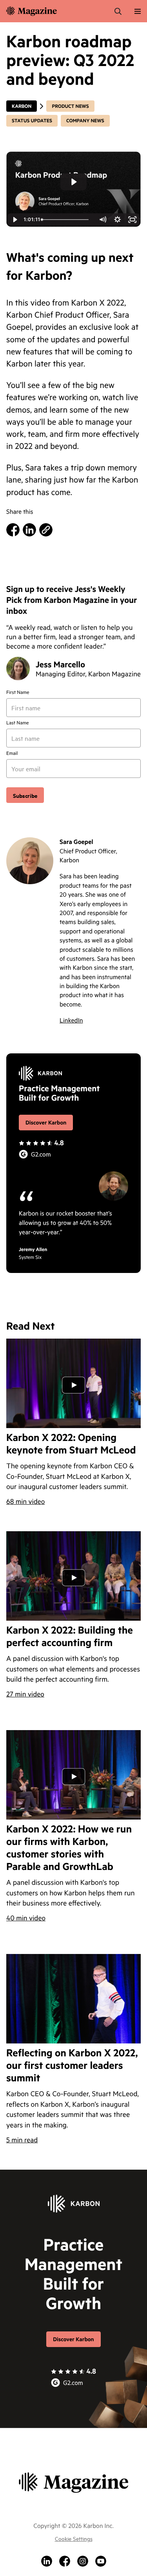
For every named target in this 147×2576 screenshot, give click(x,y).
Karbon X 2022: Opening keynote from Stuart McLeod (71, 1444)
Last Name (18, 723)
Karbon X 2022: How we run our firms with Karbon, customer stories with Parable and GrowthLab (69, 1848)
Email (12, 753)
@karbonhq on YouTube (101, 2561)
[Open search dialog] (118, 11)
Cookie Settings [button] (74, 2538)
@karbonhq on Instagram (83, 2561)
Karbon (22, 106)
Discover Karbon (46, 1122)
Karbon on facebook (65, 2561)
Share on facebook (13, 530)
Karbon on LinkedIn (47, 2561)
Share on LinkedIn (29, 530)
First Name (18, 692)
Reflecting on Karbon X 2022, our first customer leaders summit (72, 2065)
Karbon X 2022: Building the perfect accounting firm (70, 1636)
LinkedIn (71, 1020)
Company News (85, 121)
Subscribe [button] (25, 795)
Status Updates (32, 121)
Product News (70, 106)
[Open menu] (138, 11)
